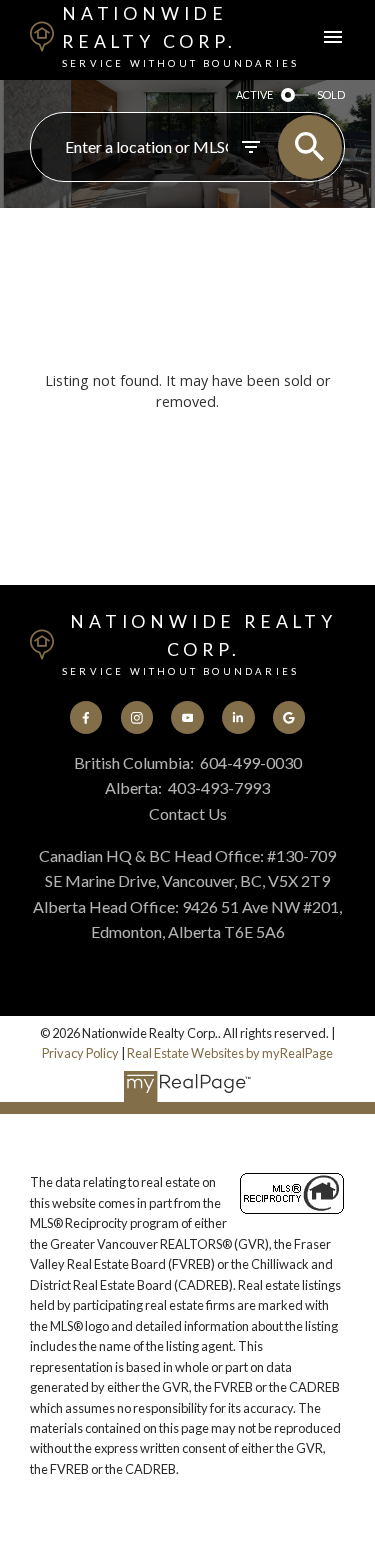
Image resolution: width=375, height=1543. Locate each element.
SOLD (331, 94)
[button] (86, 717)
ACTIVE (254, 94)
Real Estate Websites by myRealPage (230, 1053)
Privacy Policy (80, 1053)
